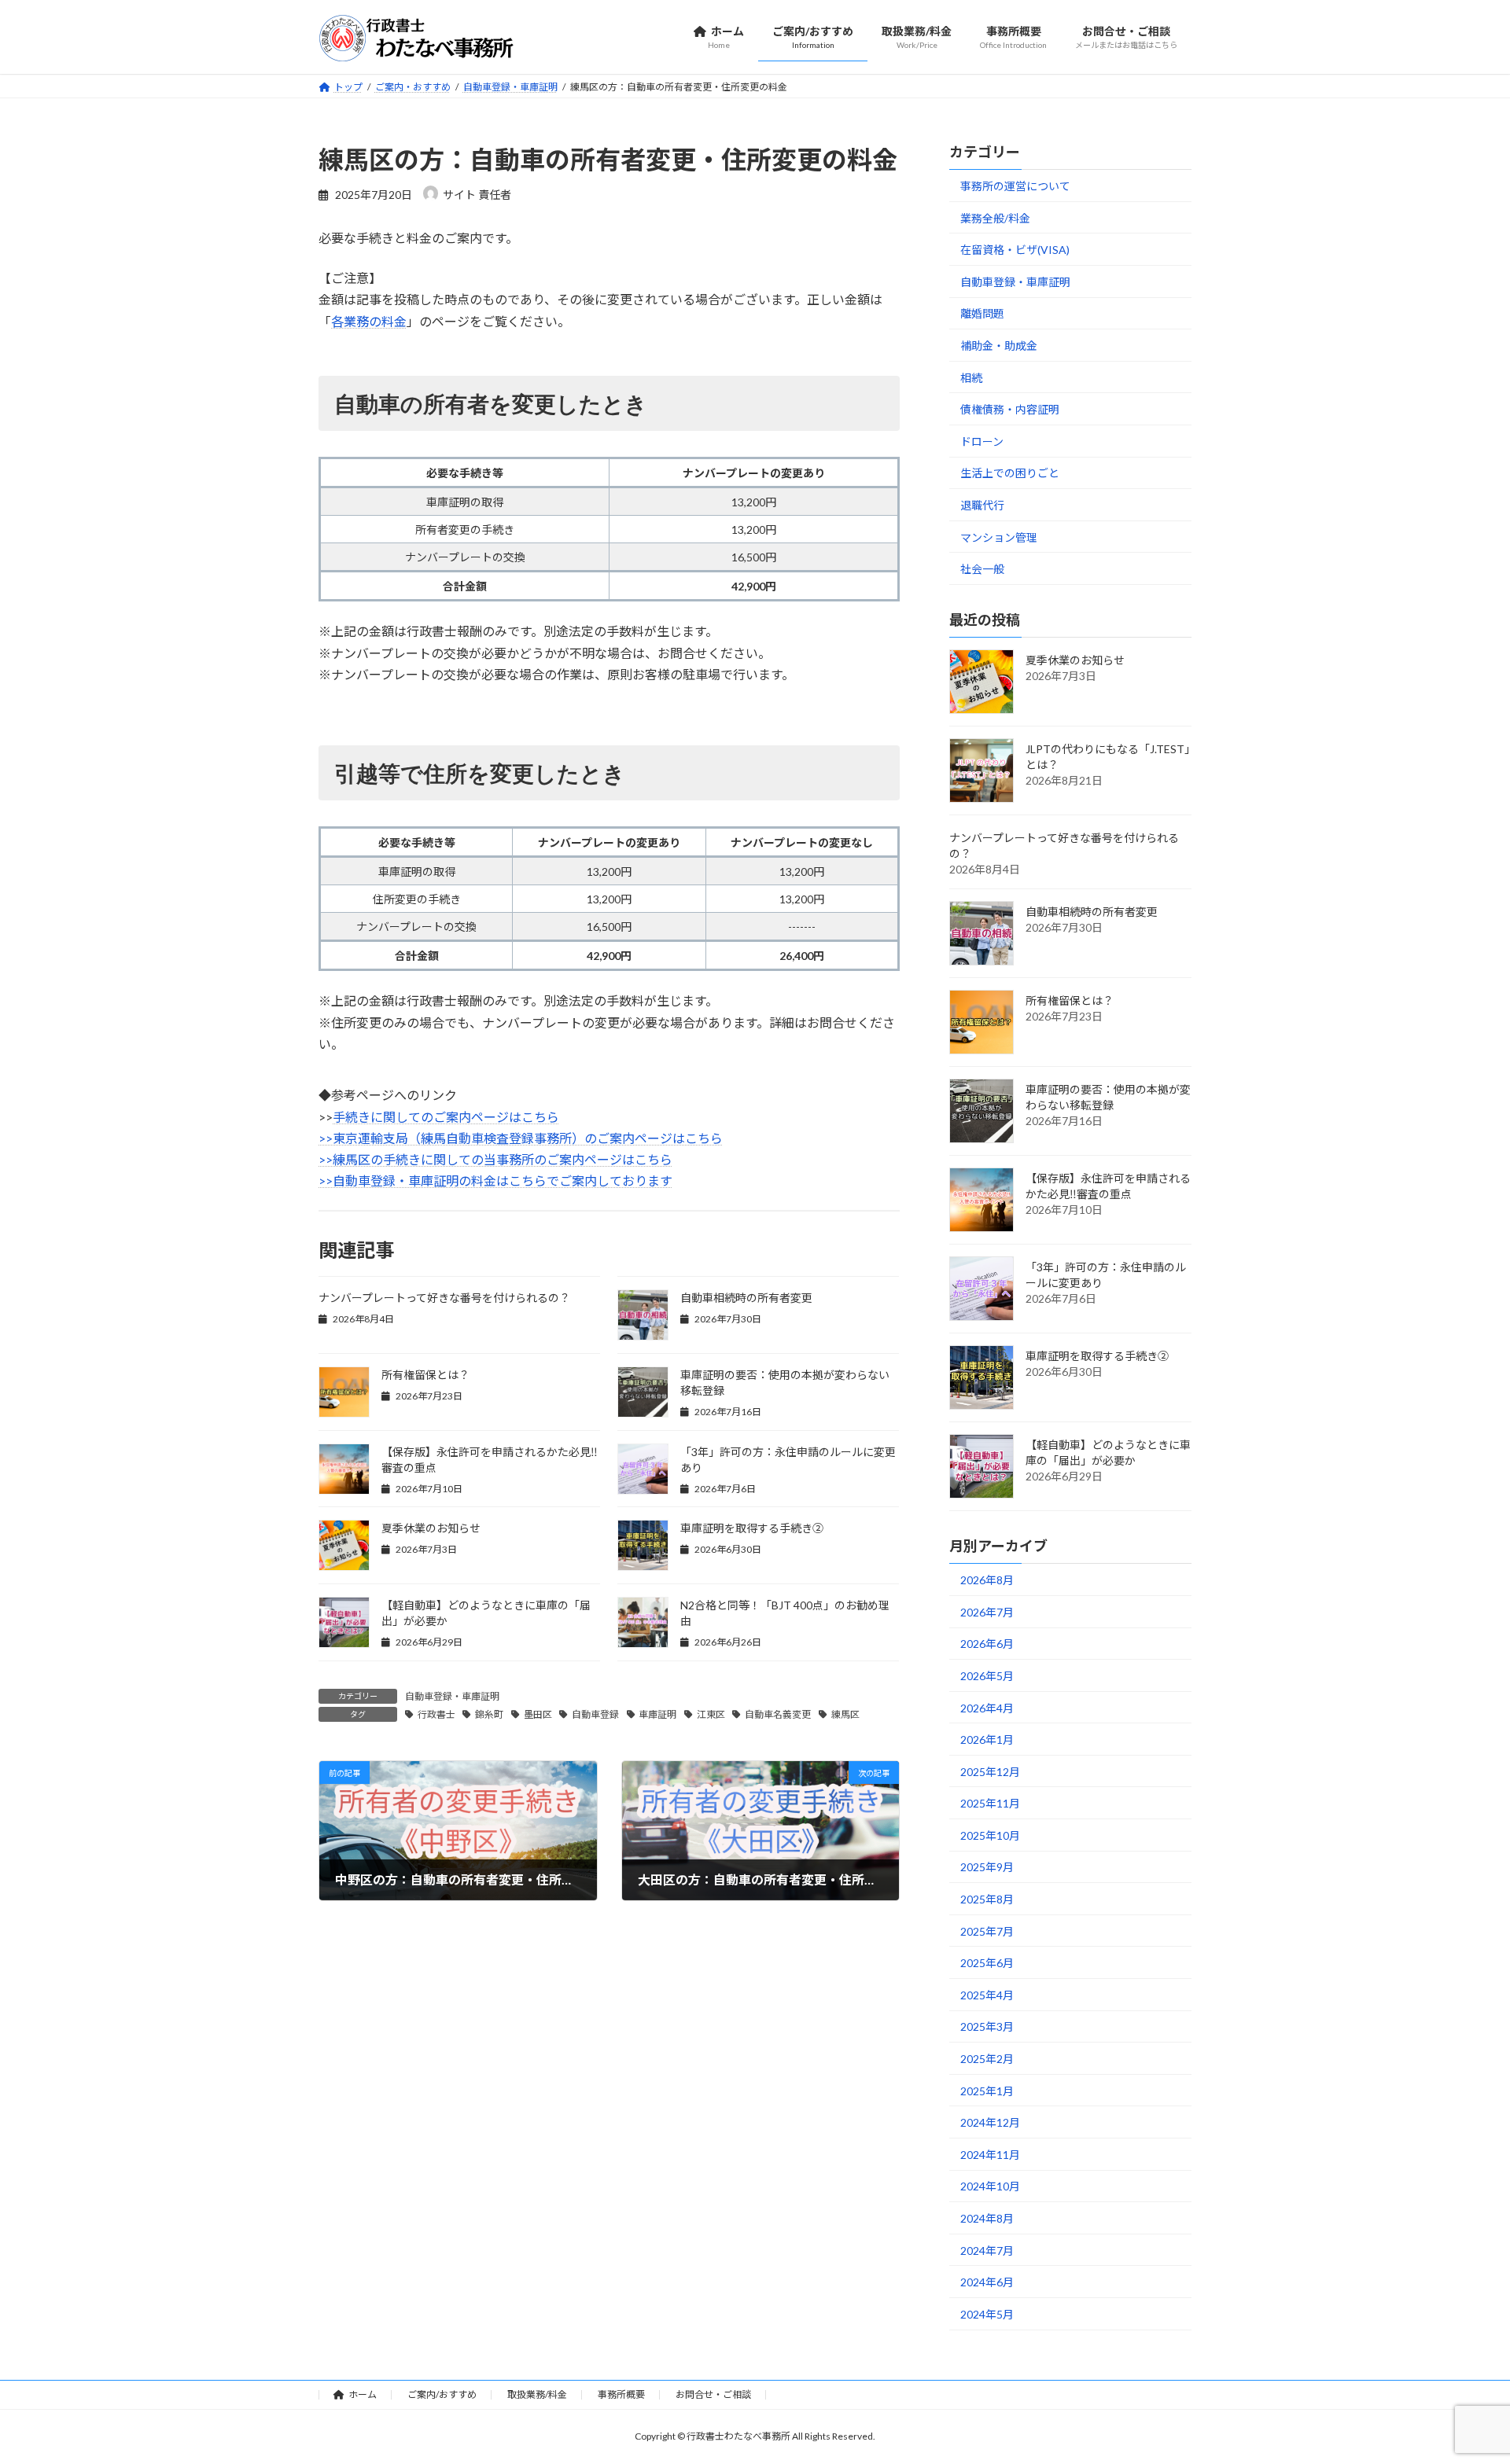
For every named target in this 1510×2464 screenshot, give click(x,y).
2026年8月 (987, 1580)
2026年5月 (987, 1676)
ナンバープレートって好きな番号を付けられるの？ (444, 1298)
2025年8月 (987, 1899)
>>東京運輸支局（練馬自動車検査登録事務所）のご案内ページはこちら (521, 1138)
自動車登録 (595, 1714)
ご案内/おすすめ (442, 2394)
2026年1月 (987, 1740)
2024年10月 (990, 2186)
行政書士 (436, 1714)
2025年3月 (987, 2026)
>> (326, 1159)
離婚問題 (982, 313)
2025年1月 (987, 2090)
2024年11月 (990, 2154)
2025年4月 (987, 1994)
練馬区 (845, 1714)
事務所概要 (621, 2394)
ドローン (982, 441)
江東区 (711, 1714)
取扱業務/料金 (537, 2394)
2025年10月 (990, 1835)
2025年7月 (987, 1931)
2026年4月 (987, 1707)
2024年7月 (987, 2250)
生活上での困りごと (1010, 473)
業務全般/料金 (995, 217)
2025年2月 (987, 2059)
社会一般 (982, 569)
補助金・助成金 (999, 346)
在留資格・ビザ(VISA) (1015, 250)
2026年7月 (987, 1611)
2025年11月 (990, 1803)
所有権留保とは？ (425, 1375)
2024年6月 (987, 2282)
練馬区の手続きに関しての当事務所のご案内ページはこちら (503, 1159)
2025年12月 (990, 1771)
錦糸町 (489, 1714)
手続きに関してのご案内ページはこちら (446, 1117)
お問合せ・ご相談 (713, 2394)
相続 (971, 377)
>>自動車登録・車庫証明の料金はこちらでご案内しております (495, 1181)
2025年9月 (987, 1867)
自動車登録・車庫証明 (452, 1696)
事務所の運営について (1015, 186)
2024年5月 (987, 2313)
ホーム (363, 2394)
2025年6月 (987, 1963)
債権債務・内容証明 (1010, 409)
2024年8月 (987, 2218)
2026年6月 (987, 1644)
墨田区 (538, 1714)
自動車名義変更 (778, 1714)
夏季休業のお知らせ (431, 1528)
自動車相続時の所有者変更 (746, 1298)
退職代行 (982, 505)
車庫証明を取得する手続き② (752, 1528)
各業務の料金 (369, 321)
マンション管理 (999, 537)
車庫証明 (657, 1714)
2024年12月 (990, 2122)
